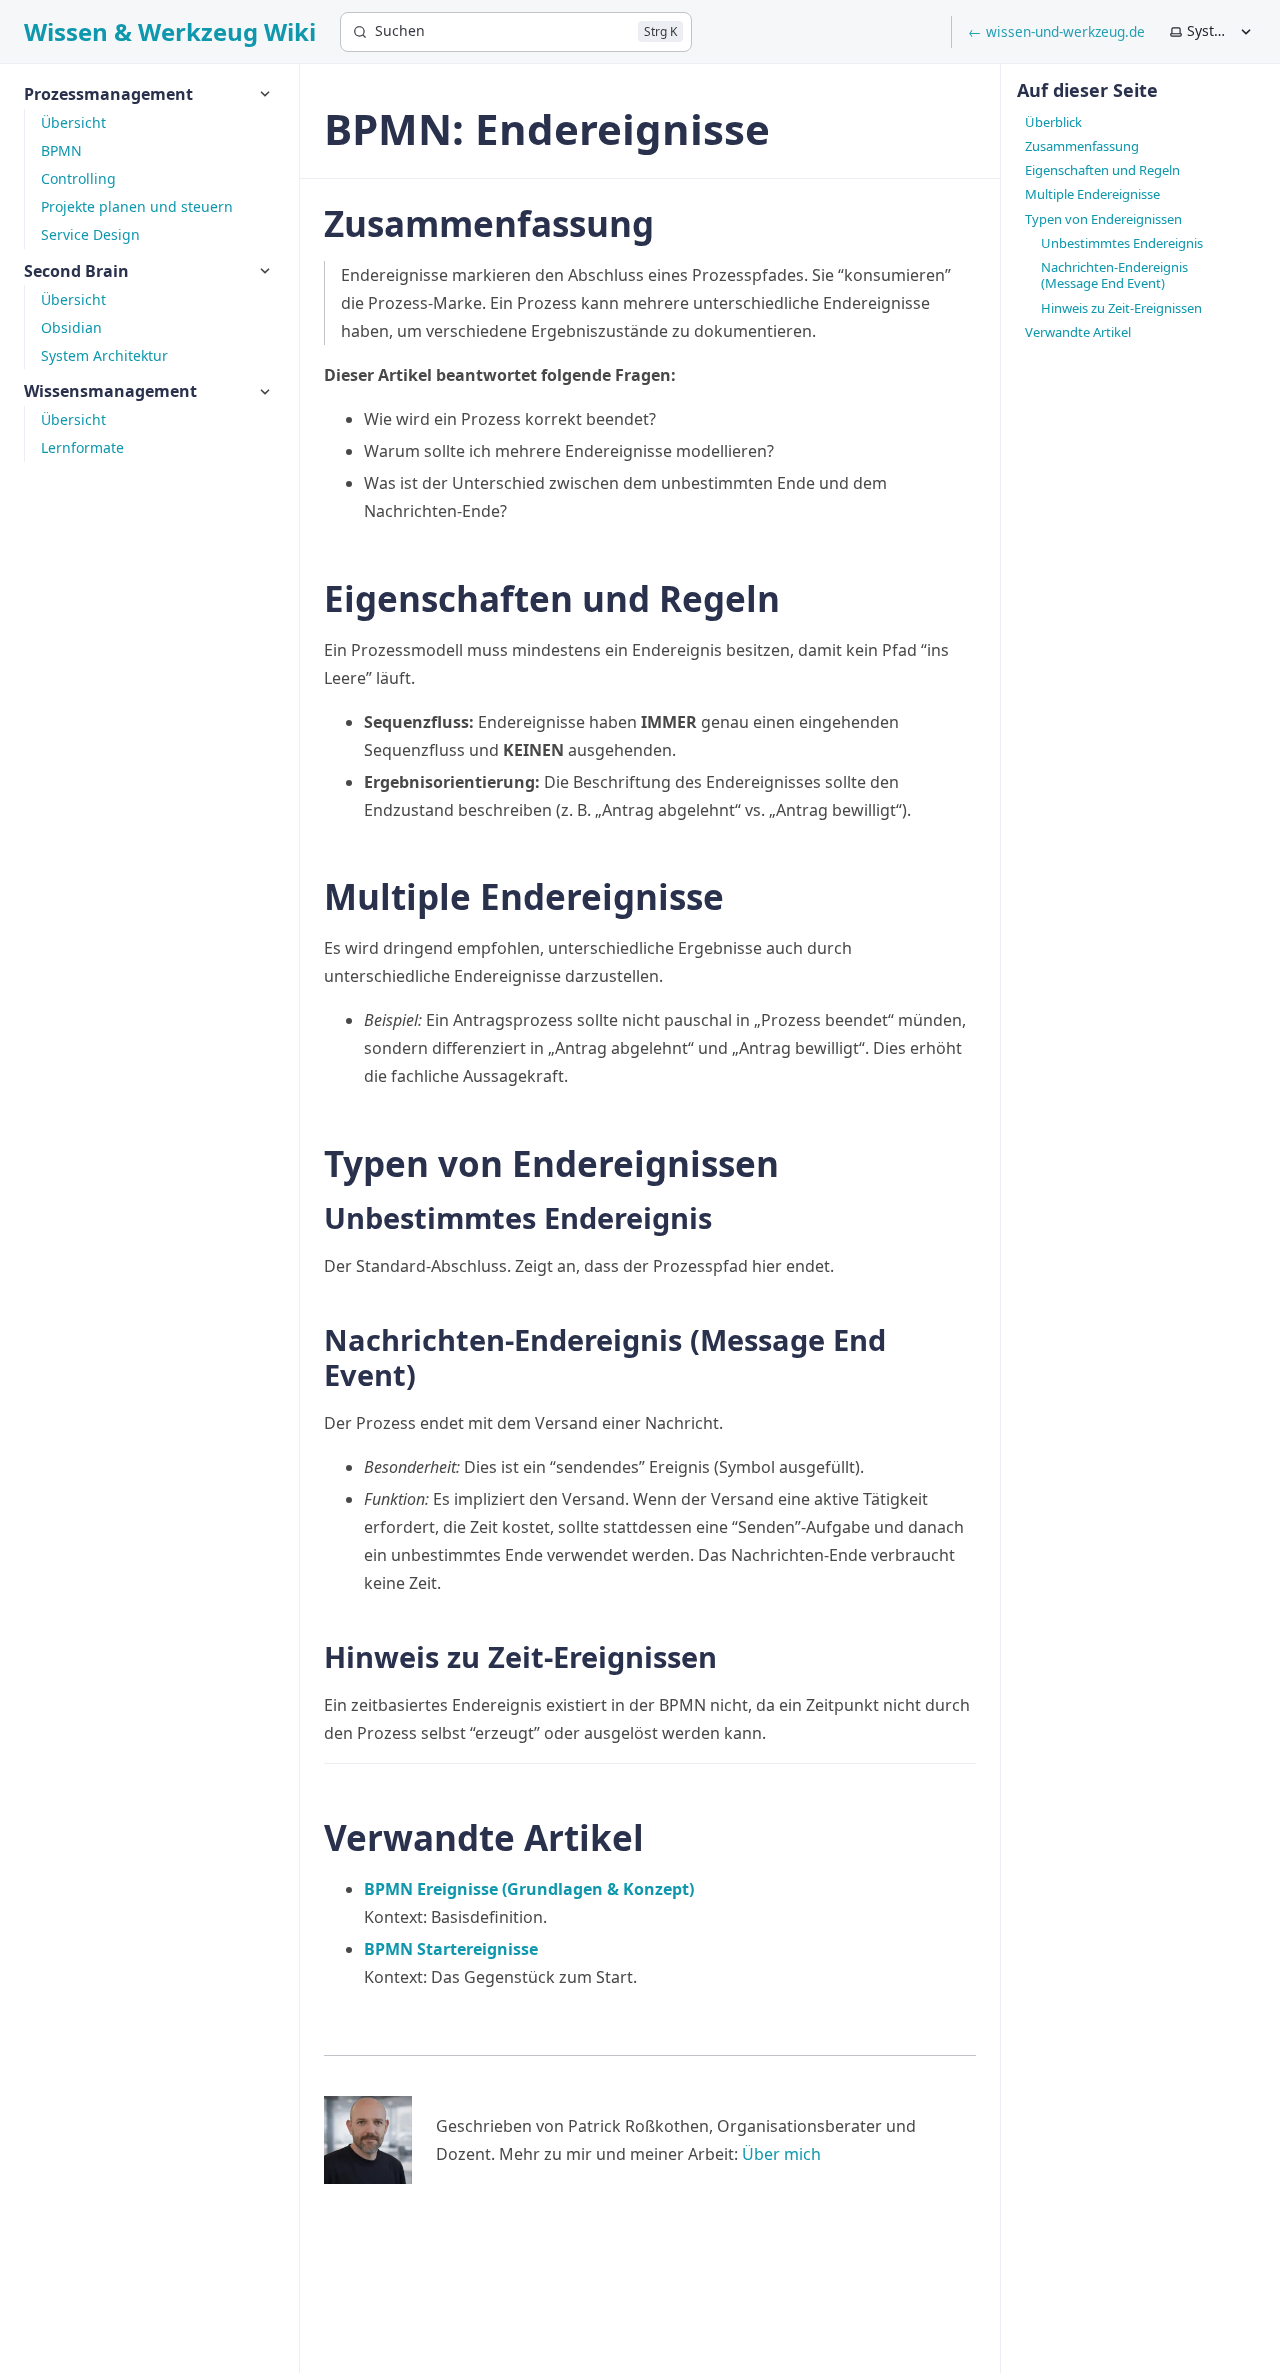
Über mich (781, 2154)
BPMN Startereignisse (451, 1949)
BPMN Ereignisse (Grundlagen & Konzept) (529, 1889)
